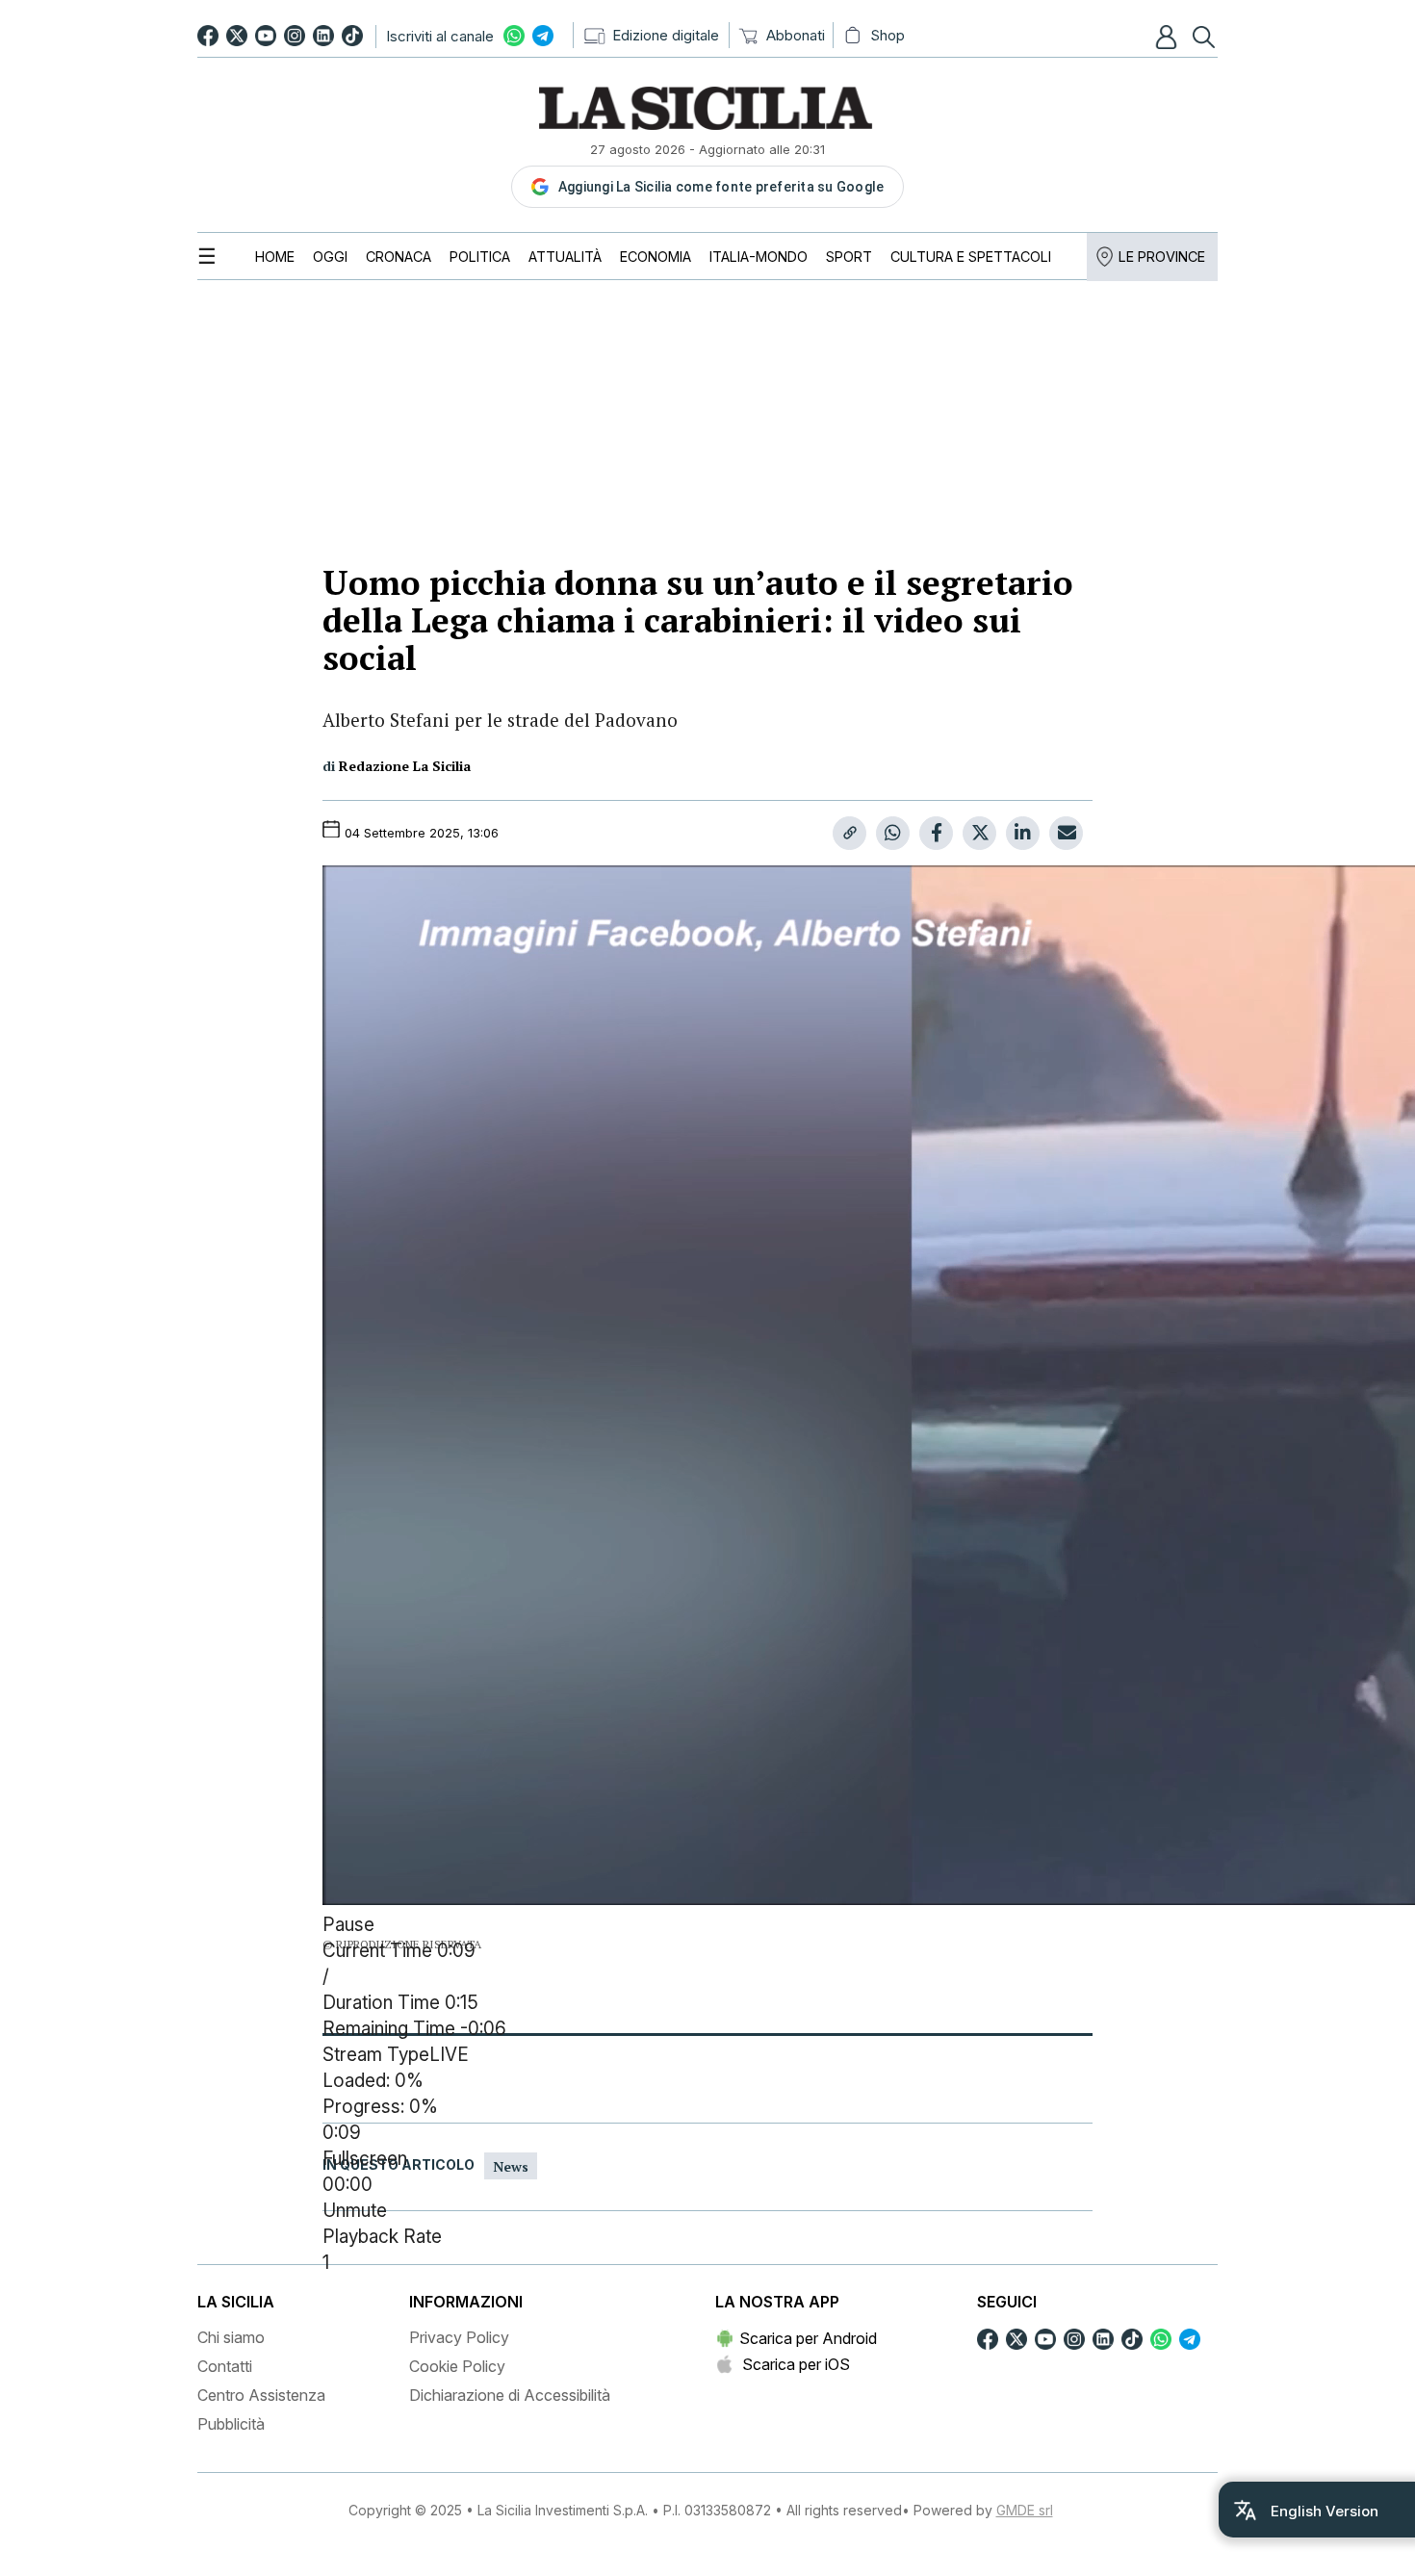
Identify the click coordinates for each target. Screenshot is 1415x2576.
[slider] (707, 2108)
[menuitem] (275, 257)
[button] (1169, 37)
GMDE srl (1025, 2510)
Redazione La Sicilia (405, 766)
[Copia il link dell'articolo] (849, 833)
